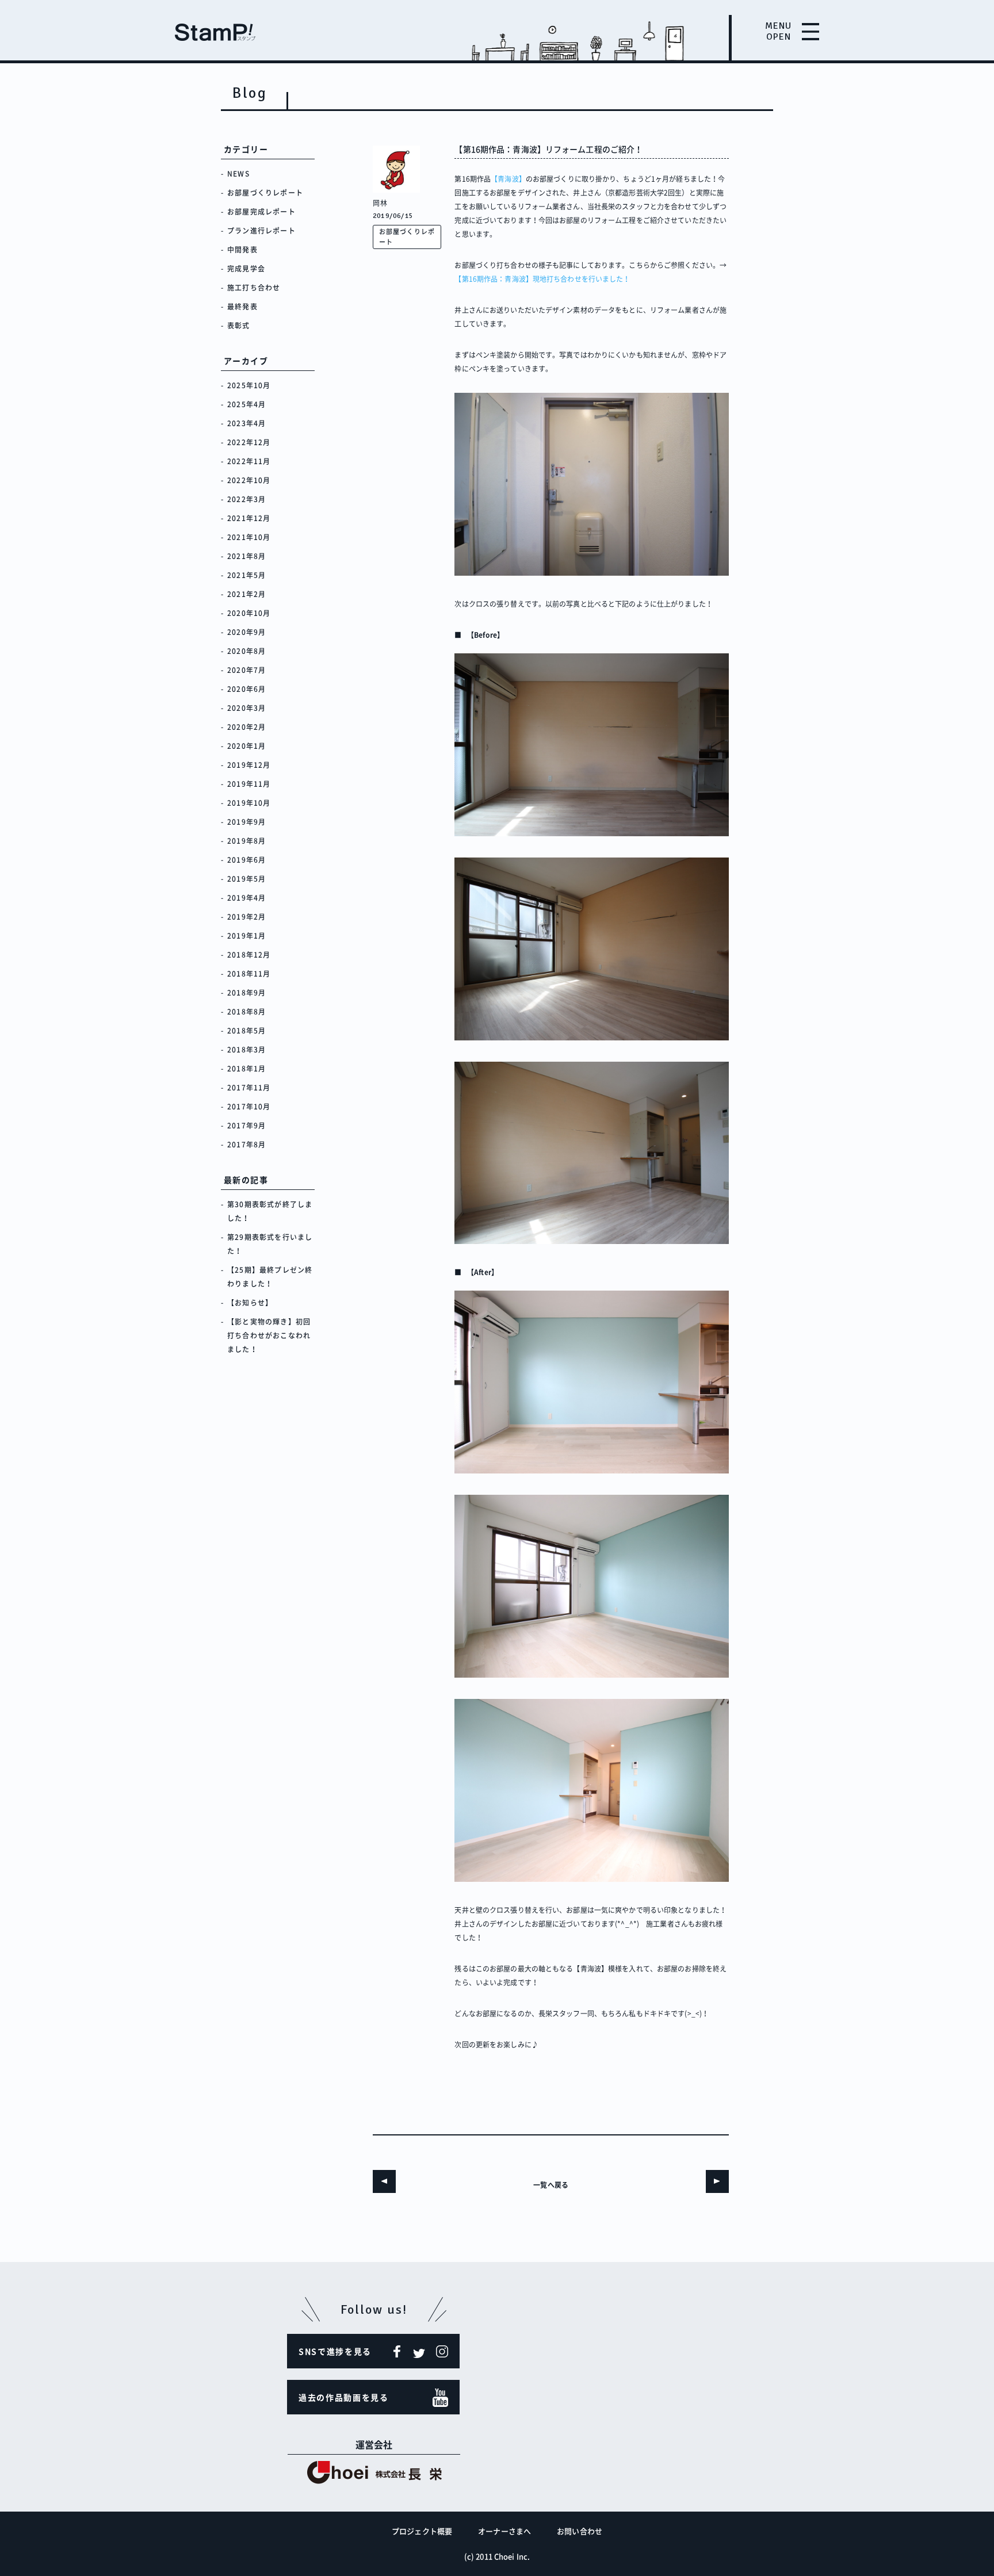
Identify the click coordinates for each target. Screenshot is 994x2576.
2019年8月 (246, 841)
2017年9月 (246, 1126)
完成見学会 (246, 269)
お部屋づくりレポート (265, 193)
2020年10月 (249, 613)
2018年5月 (246, 1031)
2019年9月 (246, 822)
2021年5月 (246, 575)
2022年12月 (249, 442)
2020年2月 (246, 727)
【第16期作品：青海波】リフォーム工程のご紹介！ (548, 149)
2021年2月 (246, 594)
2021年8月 (246, 556)
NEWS (238, 174)
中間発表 (242, 250)
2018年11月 (249, 974)
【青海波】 (508, 179)
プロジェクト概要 (422, 2531)
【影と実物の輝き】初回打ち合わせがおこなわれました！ (269, 1335)
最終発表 (242, 307)
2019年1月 (246, 936)
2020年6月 (246, 689)
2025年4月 (246, 404)
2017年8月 (246, 1145)
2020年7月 (246, 670)
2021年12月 (249, 518)
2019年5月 (246, 879)
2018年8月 (246, 1012)
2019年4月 (246, 898)
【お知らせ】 (250, 1303)
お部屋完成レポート (261, 212)
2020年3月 (246, 708)
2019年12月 (249, 765)
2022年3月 (246, 499)
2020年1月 (246, 746)
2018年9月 (246, 993)
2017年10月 (249, 1107)
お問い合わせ (580, 2531)
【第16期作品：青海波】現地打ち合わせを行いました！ (542, 279)
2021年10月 (249, 537)
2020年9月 (246, 632)
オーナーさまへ (504, 2531)
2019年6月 (246, 860)
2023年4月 (246, 423)
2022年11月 (249, 461)
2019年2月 (246, 917)
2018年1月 (246, 1069)
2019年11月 (249, 784)
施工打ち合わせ (254, 288)
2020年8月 (246, 651)
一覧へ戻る (551, 2185)
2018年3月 (246, 1050)
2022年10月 (249, 480)
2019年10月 (249, 803)
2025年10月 (249, 385)
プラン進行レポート (261, 231)
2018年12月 (249, 955)
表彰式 (239, 326)
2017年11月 (249, 1088)
